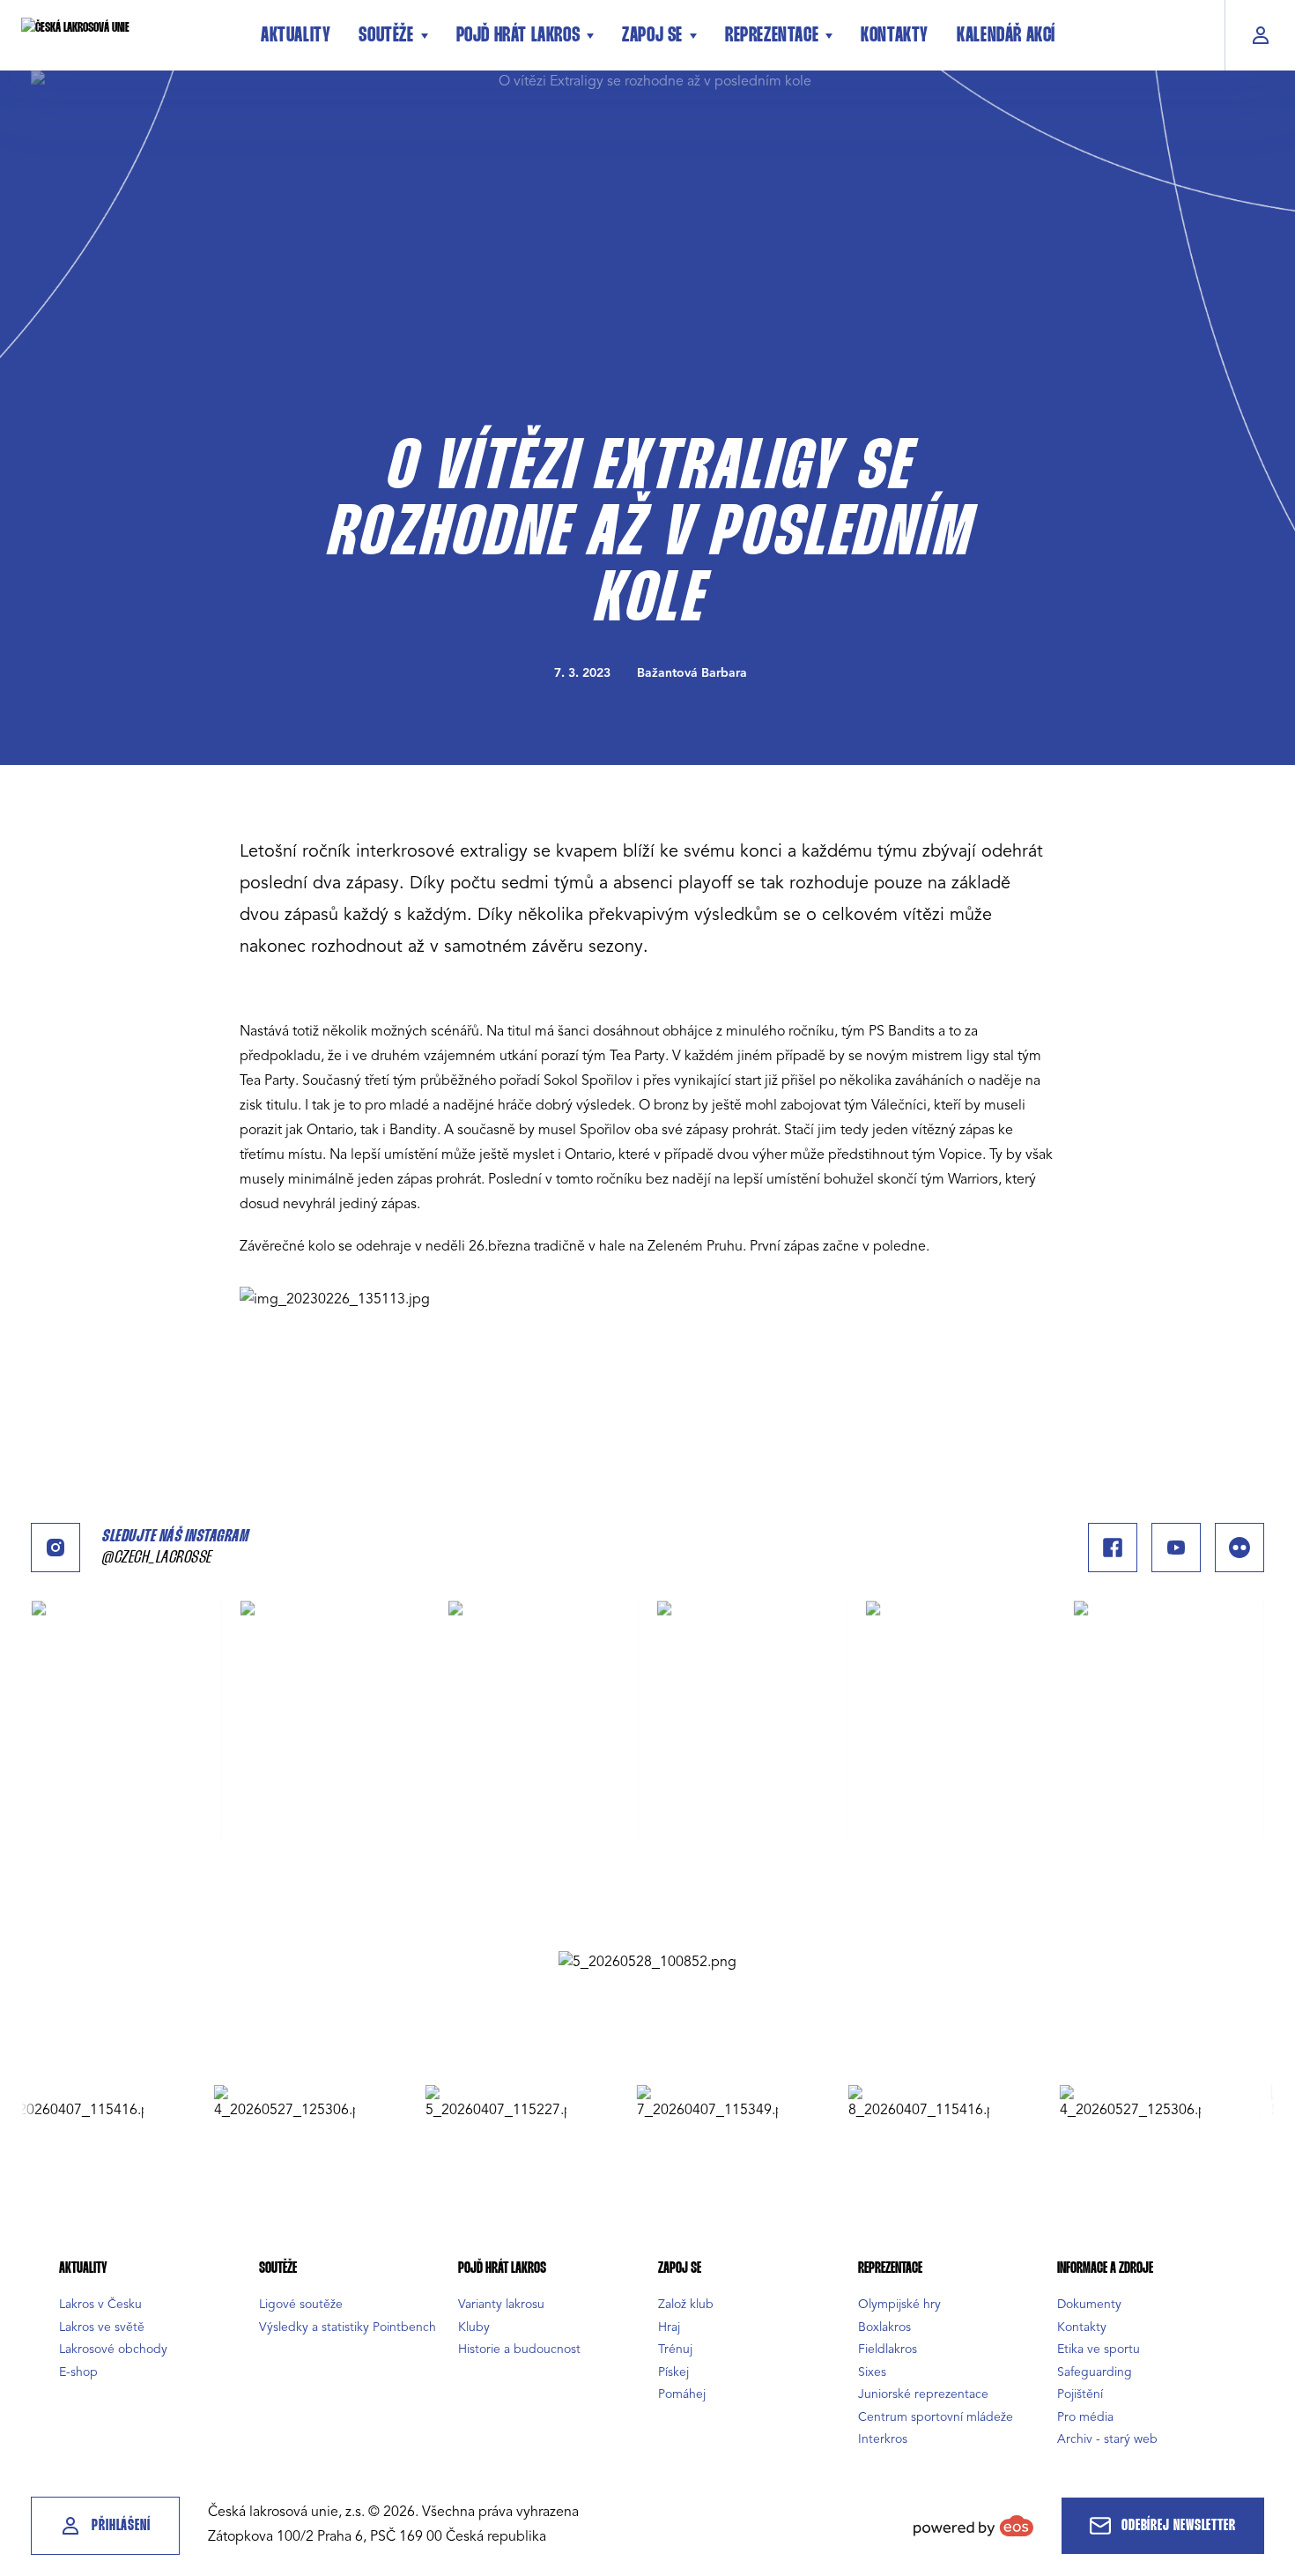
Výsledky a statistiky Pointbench (348, 2327)
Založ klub (686, 2304)
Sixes (872, 2372)
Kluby (474, 2327)
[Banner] (647, 1962)
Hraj (669, 2327)
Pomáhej (682, 2394)
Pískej (673, 2372)
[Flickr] (1239, 1548)
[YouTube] (1176, 1548)
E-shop (78, 2372)
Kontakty (895, 36)
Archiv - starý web (1107, 2439)
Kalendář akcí (1006, 36)
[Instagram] (55, 1548)
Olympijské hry (899, 2304)
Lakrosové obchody (113, 2349)
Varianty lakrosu (501, 2304)
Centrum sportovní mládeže (936, 2417)
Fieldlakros (888, 2349)
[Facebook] (1113, 1548)
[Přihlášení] (1260, 35)
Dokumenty (1089, 2304)
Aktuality (296, 36)
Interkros (883, 2439)
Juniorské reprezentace (923, 2394)
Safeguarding (1095, 2372)
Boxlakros (884, 2327)
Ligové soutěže (301, 2304)
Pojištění (1080, 2394)
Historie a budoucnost (519, 2349)
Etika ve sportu (1099, 2349)
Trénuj (675, 2349)
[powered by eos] (973, 2526)
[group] (240, 2103)
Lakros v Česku (100, 2304)
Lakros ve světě (102, 2327)
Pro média (1085, 2417)
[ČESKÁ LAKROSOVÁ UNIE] (127, 35)
